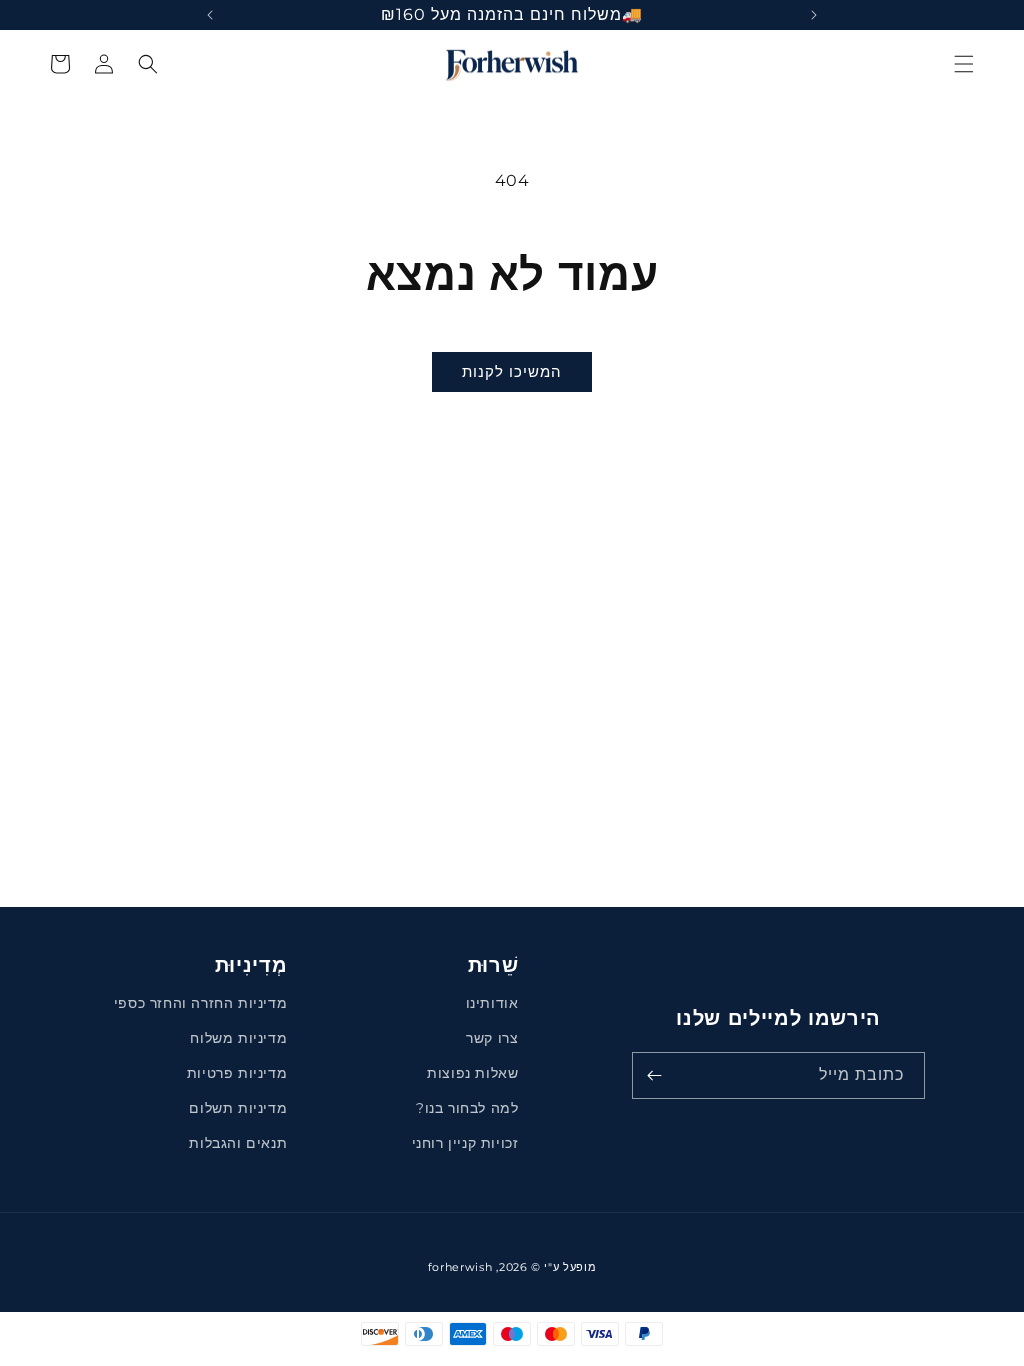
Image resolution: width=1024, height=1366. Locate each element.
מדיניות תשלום (238, 1108)
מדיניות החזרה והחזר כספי (200, 1003)
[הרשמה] (654, 1075)
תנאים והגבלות (238, 1143)
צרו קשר (492, 1038)
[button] (964, 64)
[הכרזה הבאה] (210, 15)
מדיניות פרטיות (237, 1073)
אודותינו (492, 1003)
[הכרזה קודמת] (814, 15)
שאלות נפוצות (472, 1073)
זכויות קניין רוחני (465, 1143)
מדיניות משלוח (238, 1038)
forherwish (460, 1267)
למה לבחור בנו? (467, 1108)
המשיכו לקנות (512, 371)
